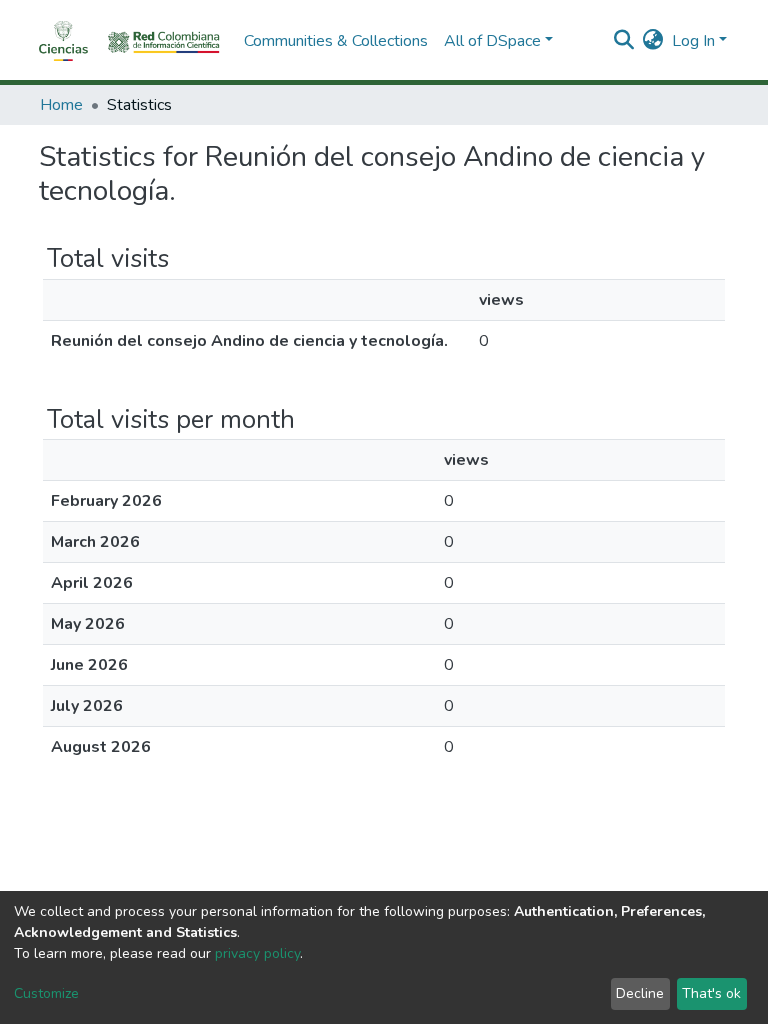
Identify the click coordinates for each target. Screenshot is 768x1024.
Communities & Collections (336, 41)
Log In (693, 41)
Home (61, 105)
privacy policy (257, 953)
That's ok (711, 993)
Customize (46, 993)
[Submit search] (624, 41)
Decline (640, 993)
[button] (653, 41)
